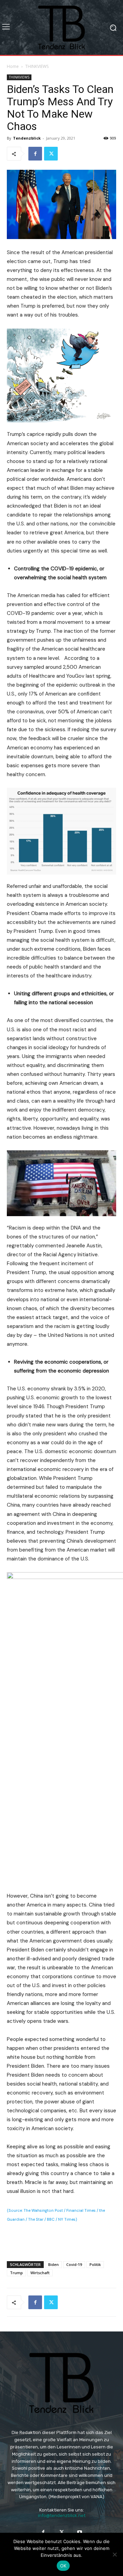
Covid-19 (74, 2264)
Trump (16, 2273)
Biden (53, 2264)
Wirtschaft (40, 2273)
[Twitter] (51, 154)
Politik (95, 2264)
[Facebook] (35, 154)
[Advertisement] (61, 2240)
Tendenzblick (27, 138)
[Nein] (114, 2554)
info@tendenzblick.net (62, 2515)
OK (63, 2566)
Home (13, 66)
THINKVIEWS (37, 66)
